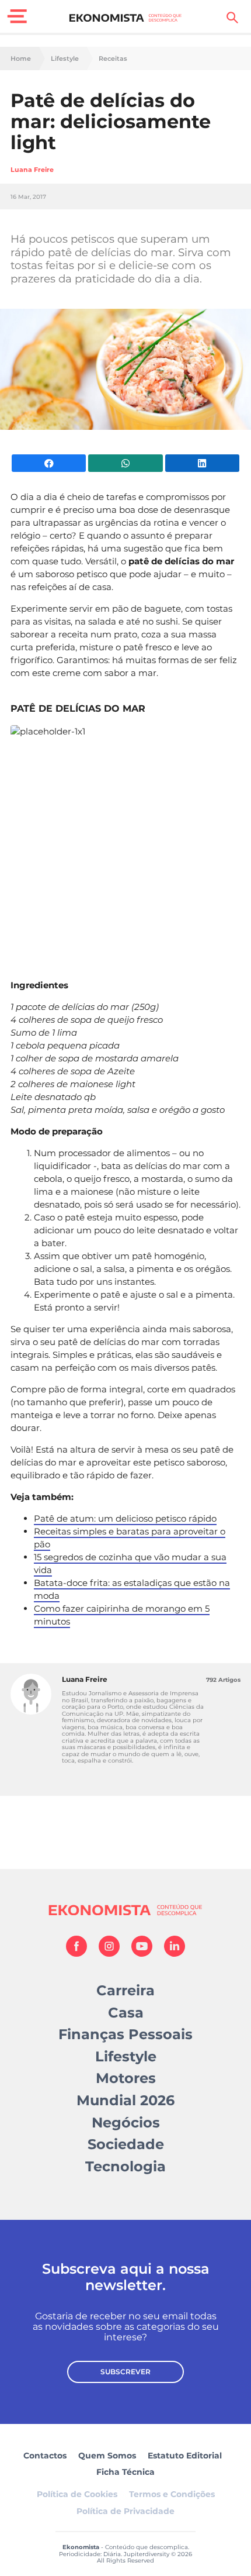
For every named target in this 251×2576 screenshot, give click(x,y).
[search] (232, 18)
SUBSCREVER (125, 2372)
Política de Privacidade (125, 2511)
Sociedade (126, 2144)
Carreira (125, 1990)
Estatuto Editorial (185, 2456)
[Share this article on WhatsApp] (125, 463)
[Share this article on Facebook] (49, 463)
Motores (126, 2078)
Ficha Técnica (125, 2472)
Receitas (113, 59)
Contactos (45, 2456)
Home (21, 59)
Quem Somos (107, 2456)
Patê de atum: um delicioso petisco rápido (125, 1518)
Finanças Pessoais (125, 2034)
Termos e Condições (172, 2494)
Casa (126, 2013)
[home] (126, 18)
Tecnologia (125, 2166)
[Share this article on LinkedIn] (202, 463)
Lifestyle (65, 59)
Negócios (126, 2122)
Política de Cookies (77, 2494)
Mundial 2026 (125, 2100)
